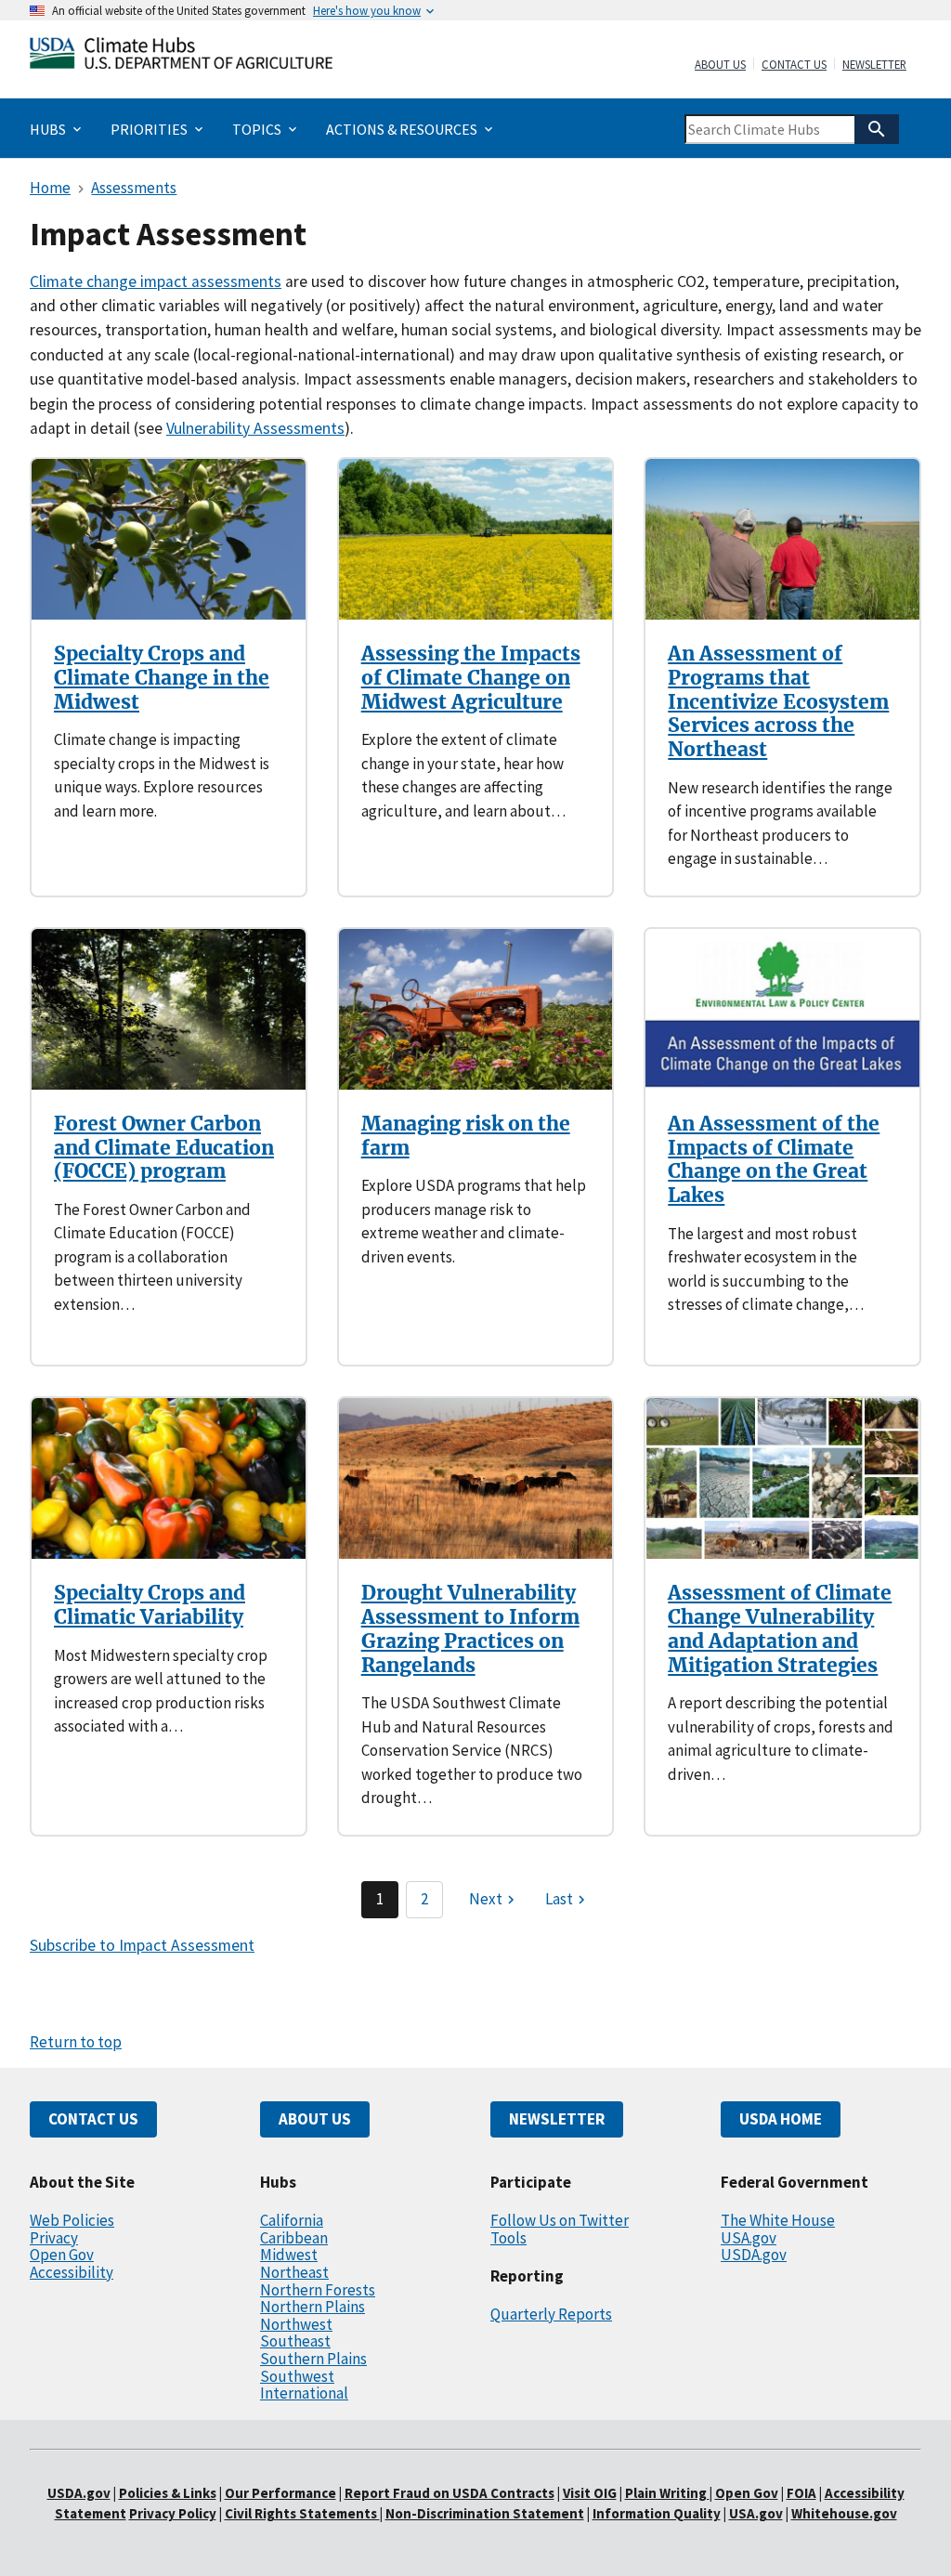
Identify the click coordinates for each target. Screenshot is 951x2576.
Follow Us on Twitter (560, 2220)
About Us (720, 65)
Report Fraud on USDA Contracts (449, 2493)
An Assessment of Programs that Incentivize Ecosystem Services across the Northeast (778, 701)
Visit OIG (590, 2493)
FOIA (801, 2493)
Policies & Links (168, 2493)
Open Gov (62, 2255)
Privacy (54, 2238)
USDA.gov (754, 2255)
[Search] (877, 129)
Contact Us (794, 65)
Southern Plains (313, 2359)
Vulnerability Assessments (255, 428)
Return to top (76, 2042)
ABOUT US (315, 2119)
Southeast (295, 2341)
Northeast (294, 2272)
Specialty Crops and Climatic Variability (150, 1605)
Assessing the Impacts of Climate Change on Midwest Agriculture (471, 677)
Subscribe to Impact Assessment (142, 1945)
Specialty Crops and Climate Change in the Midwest (162, 677)
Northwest (296, 2324)
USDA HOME (781, 2119)
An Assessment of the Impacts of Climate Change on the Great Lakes (774, 1159)
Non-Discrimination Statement (485, 2513)
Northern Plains (313, 2307)
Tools (508, 2238)
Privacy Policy (173, 2513)
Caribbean (294, 2238)
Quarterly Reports (551, 2314)
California (292, 2220)
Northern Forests (318, 2290)
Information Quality (657, 2513)
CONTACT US (93, 2119)
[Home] (181, 57)
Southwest (297, 2376)
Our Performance (280, 2493)
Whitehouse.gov (844, 2513)
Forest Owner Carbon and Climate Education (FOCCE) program (164, 1147)
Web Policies (72, 2220)
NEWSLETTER (557, 2119)
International (304, 2393)
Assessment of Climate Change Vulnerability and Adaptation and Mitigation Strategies (780, 1628)
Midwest (289, 2255)
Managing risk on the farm (466, 1136)
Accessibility (72, 2272)
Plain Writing (667, 2493)
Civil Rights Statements (302, 2513)
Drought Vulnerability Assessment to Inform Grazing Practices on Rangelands (470, 1628)
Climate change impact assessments (156, 281)
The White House (778, 2220)
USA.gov (749, 2238)
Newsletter (874, 65)
